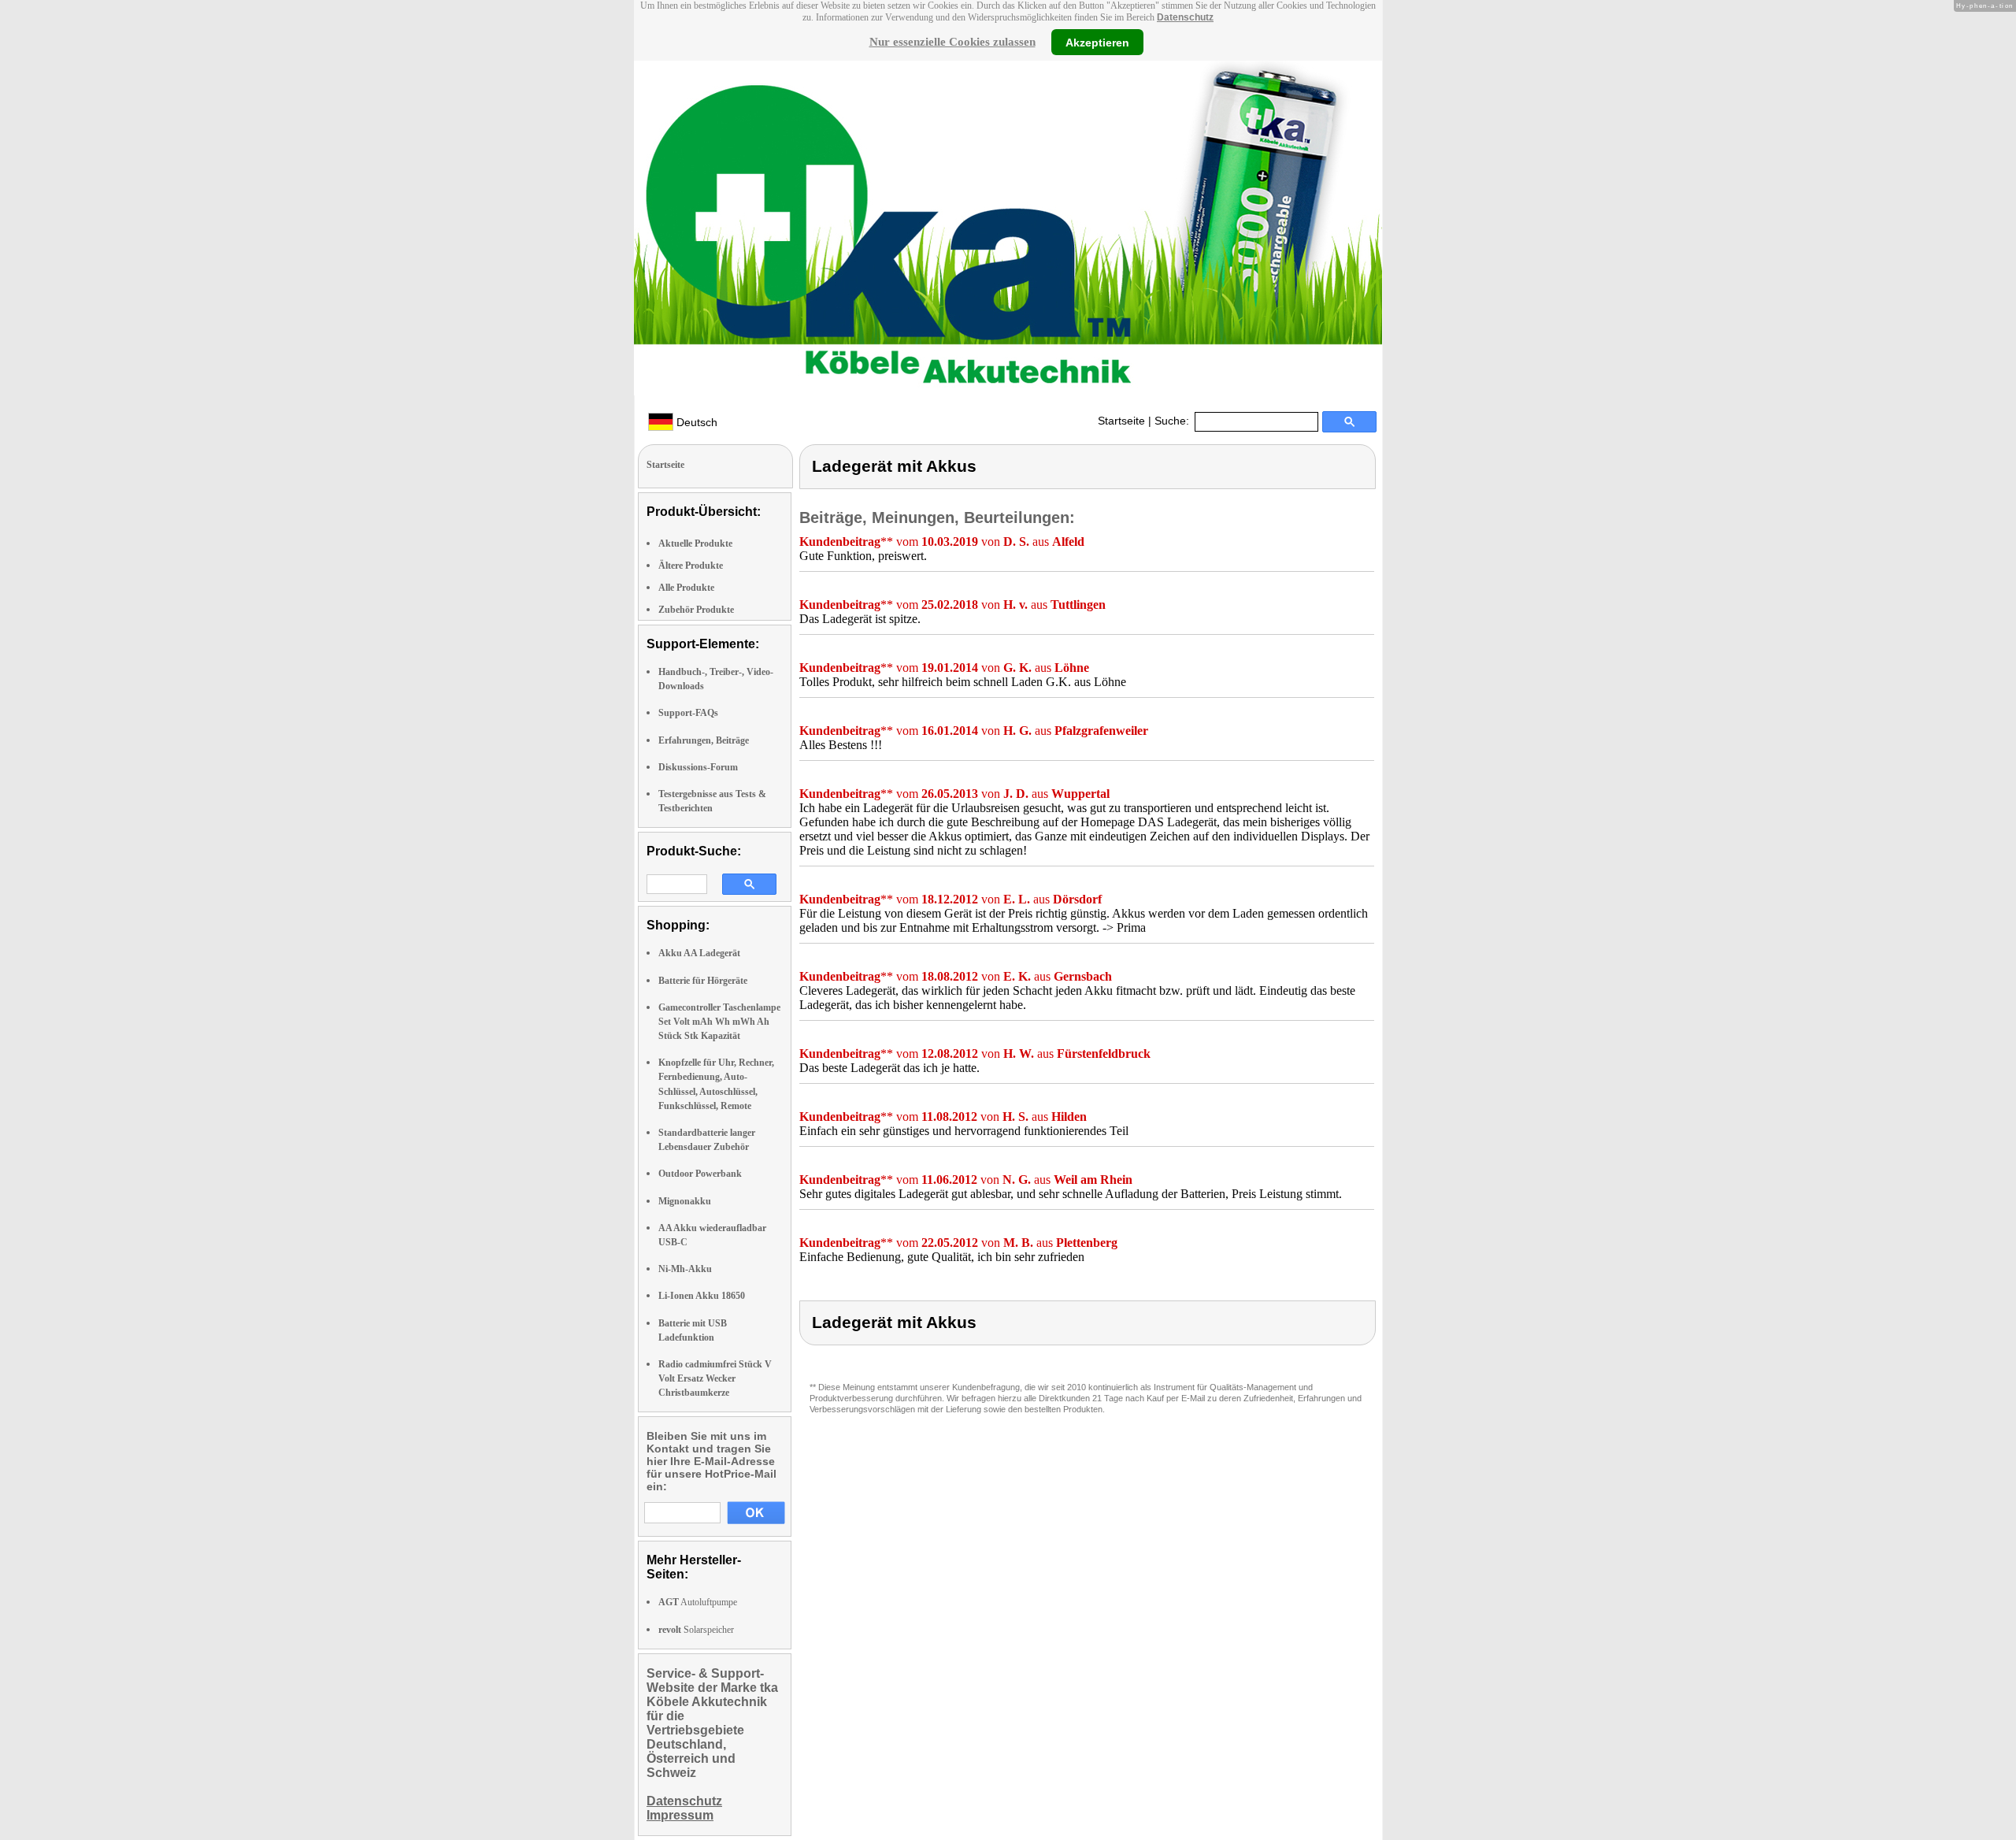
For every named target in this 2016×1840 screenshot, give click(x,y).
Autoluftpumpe (698, 1602)
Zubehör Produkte (696, 610)
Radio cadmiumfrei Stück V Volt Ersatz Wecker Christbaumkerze (715, 1378)
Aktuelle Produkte (695, 543)
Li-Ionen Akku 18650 (702, 1296)
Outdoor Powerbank (700, 1174)
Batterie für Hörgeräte (703, 981)
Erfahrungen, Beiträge (704, 740)
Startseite (1121, 421)
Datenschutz (1185, 17)
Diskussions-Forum (698, 767)
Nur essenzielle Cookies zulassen (952, 42)
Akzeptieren (1097, 42)
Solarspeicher (696, 1630)
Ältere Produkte (691, 566)
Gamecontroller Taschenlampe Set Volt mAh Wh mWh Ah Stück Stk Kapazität (719, 1022)
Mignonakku (685, 1201)
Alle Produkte (686, 588)
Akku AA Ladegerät (699, 953)
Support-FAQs (688, 713)
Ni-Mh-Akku (685, 1269)
